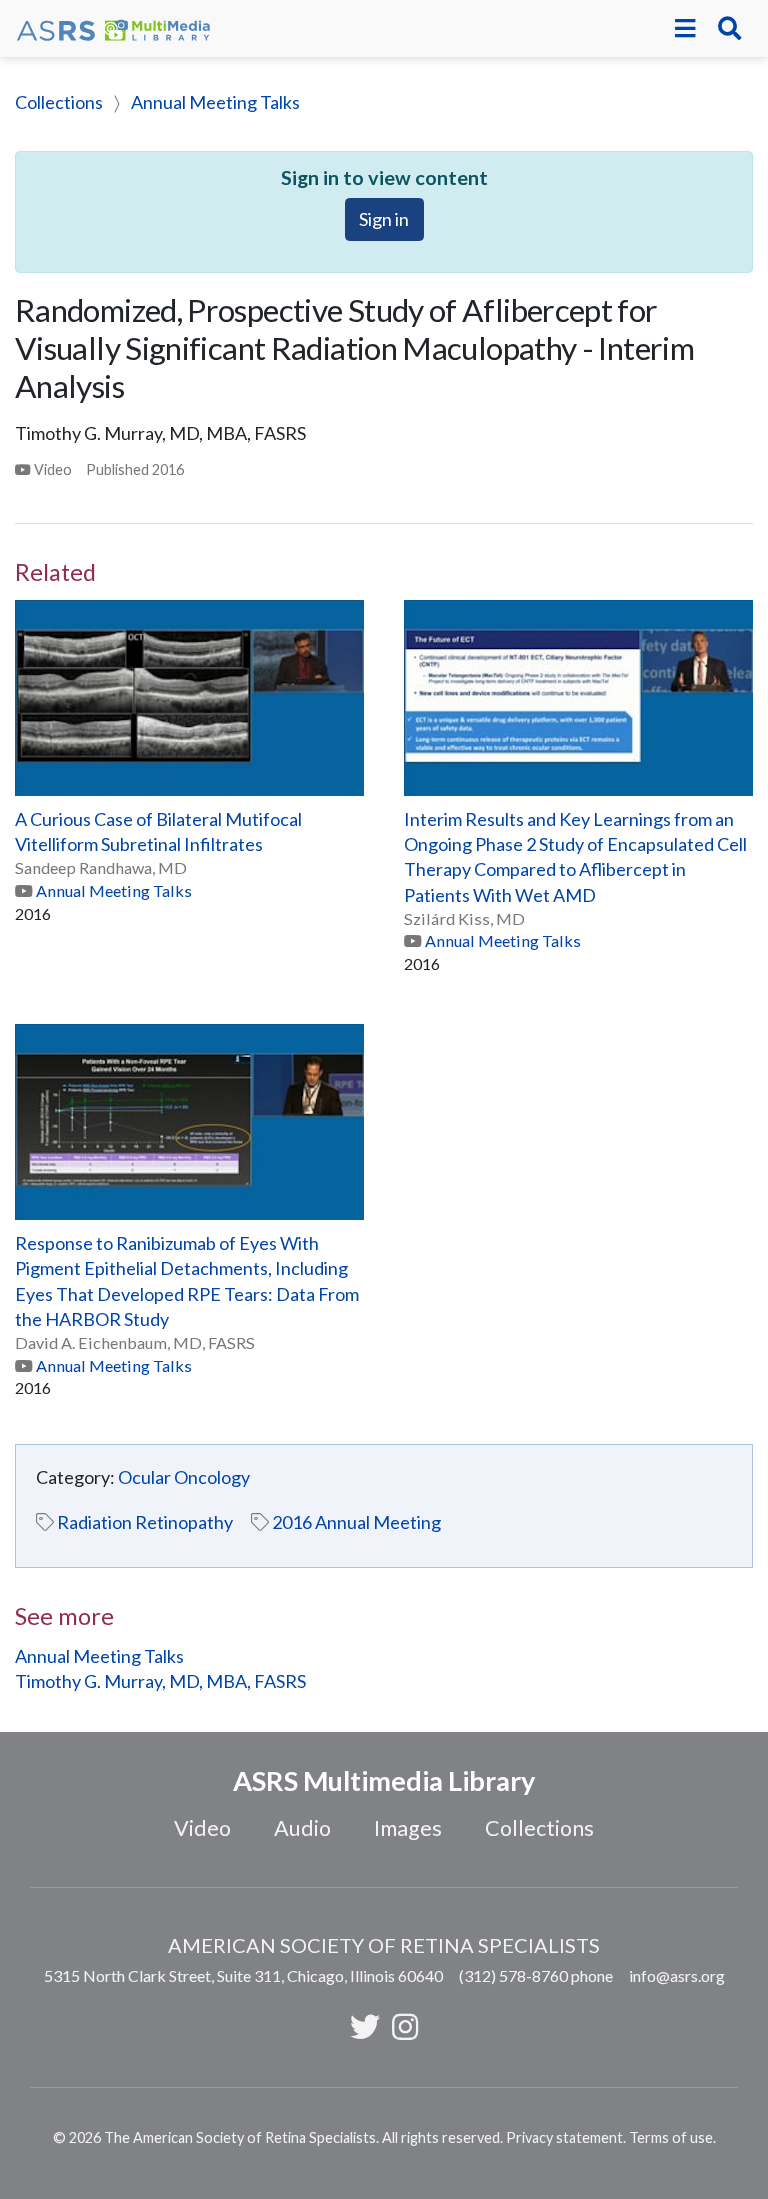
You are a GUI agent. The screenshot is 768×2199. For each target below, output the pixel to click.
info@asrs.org (677, 1975)
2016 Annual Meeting (356, 1522)
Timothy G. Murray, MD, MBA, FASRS (160, 1681)
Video (202, 1828)
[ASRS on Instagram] (405, 2026)
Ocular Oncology (184, 1477)
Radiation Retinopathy (145, 1522)
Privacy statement (564, 2137)
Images (408, 1828)
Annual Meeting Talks (215, 102)
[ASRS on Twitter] (365, 2026)
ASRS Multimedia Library (384, 1780)
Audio (302, 1828)
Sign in (384, 219)
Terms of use (671, 2137)
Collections (59, 102)
